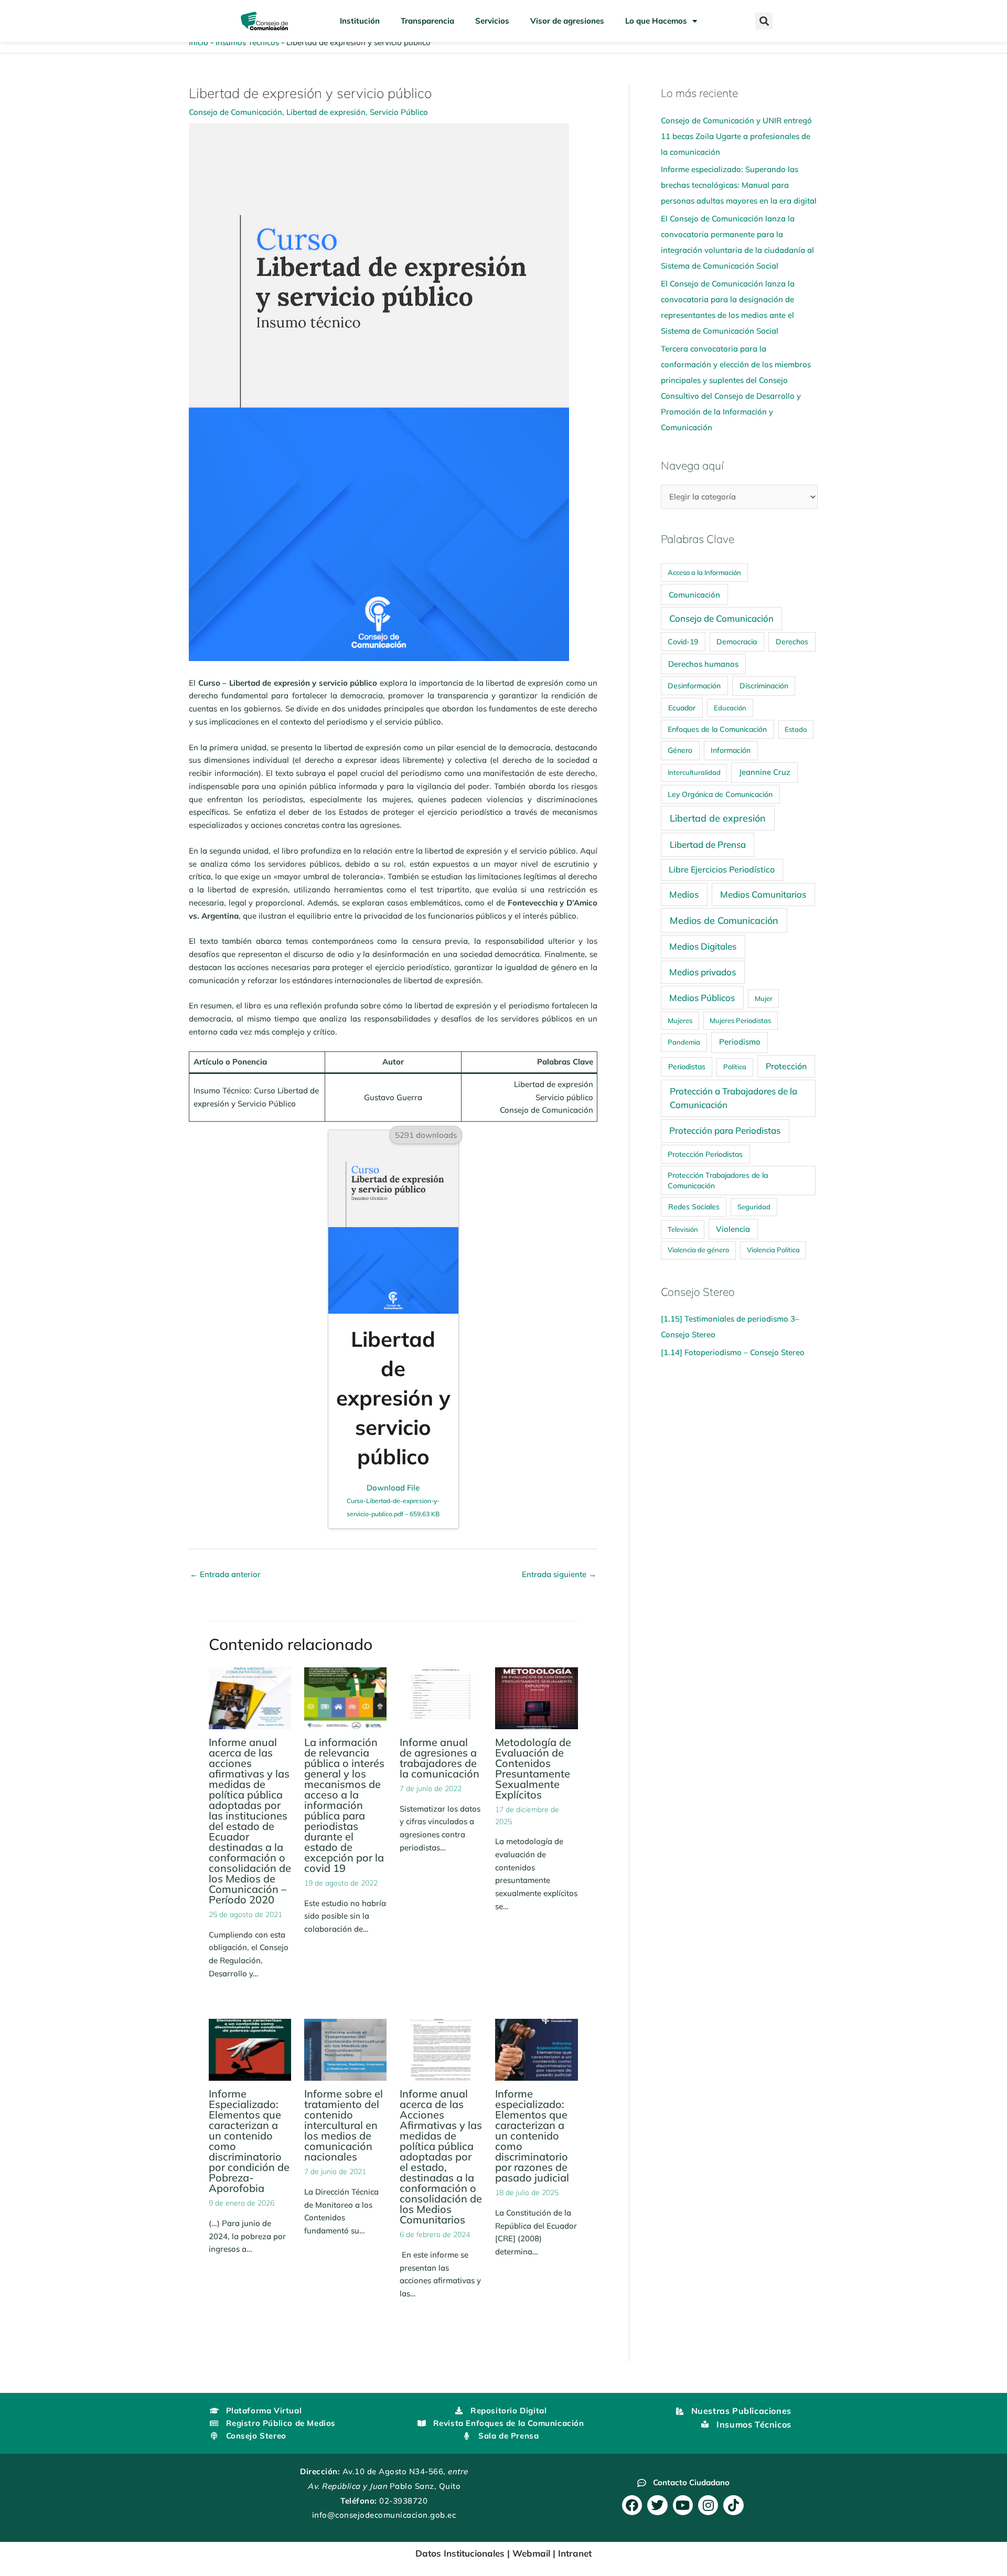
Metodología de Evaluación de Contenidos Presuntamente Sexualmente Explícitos (533, 1768)
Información (731, 750)
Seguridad (754, 1207)
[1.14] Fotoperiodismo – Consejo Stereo (733, 1352)
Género (680, 750)
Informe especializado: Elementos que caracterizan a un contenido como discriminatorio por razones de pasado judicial (532, 2136)
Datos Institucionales (460, 2553)
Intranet (575, 2553)
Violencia (733, 1229)
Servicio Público (399, 112)
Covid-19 (683, 641)
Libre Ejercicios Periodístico (722, 869)
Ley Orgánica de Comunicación (720, 794)
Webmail (531, 2553)
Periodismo (740, 1042)
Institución (360, 21)
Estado (796, 729)
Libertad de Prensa (708, 844)
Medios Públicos (702, 998)
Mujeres (680, 1020)
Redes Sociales (694, 1207)
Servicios (492, 21)
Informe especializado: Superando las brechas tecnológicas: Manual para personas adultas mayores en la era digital (739, 185)
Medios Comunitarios (763, 894)
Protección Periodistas (705, 1154)
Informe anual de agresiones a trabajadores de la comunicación (440, 1758)
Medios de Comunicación (724, 920)
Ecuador (682, 707)
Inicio (199, 42)
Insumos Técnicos (247, 42)
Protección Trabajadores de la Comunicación (718, 1180)
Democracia (737, 642)
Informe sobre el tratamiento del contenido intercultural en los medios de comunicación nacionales (344, 2125)
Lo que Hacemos (656, 21)
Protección (786, 1066)
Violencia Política (773, 1250)
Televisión (683, 1229)
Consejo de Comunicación (235, 112)
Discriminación (764, 686)
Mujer (764, 998)
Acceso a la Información (704, 572)
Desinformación (694, 685)
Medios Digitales (703, 946)
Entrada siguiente (559, 1574)
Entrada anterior (225, 1574)
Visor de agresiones (567, 21)
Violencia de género (698, 1250)
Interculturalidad (694, 772)
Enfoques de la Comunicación (717, 729)
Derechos (792, 642)
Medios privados (703, 972)
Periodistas (687, 1067)
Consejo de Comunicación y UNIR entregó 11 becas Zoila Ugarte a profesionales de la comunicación (736, 136)
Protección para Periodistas (725, 1130)
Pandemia (684, 1042)
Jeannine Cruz (765, 772)
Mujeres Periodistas (740, 1020)
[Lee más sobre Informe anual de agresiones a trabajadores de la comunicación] (441, 1697)
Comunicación (694, 595)
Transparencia (427, 21)
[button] (764, 21)
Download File (393, 1500)
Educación (730, 708)
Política (735, 1067)
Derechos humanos (703, 664)
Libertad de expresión (326, 112)
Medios (684, 894)
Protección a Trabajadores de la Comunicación (733, 1098)
